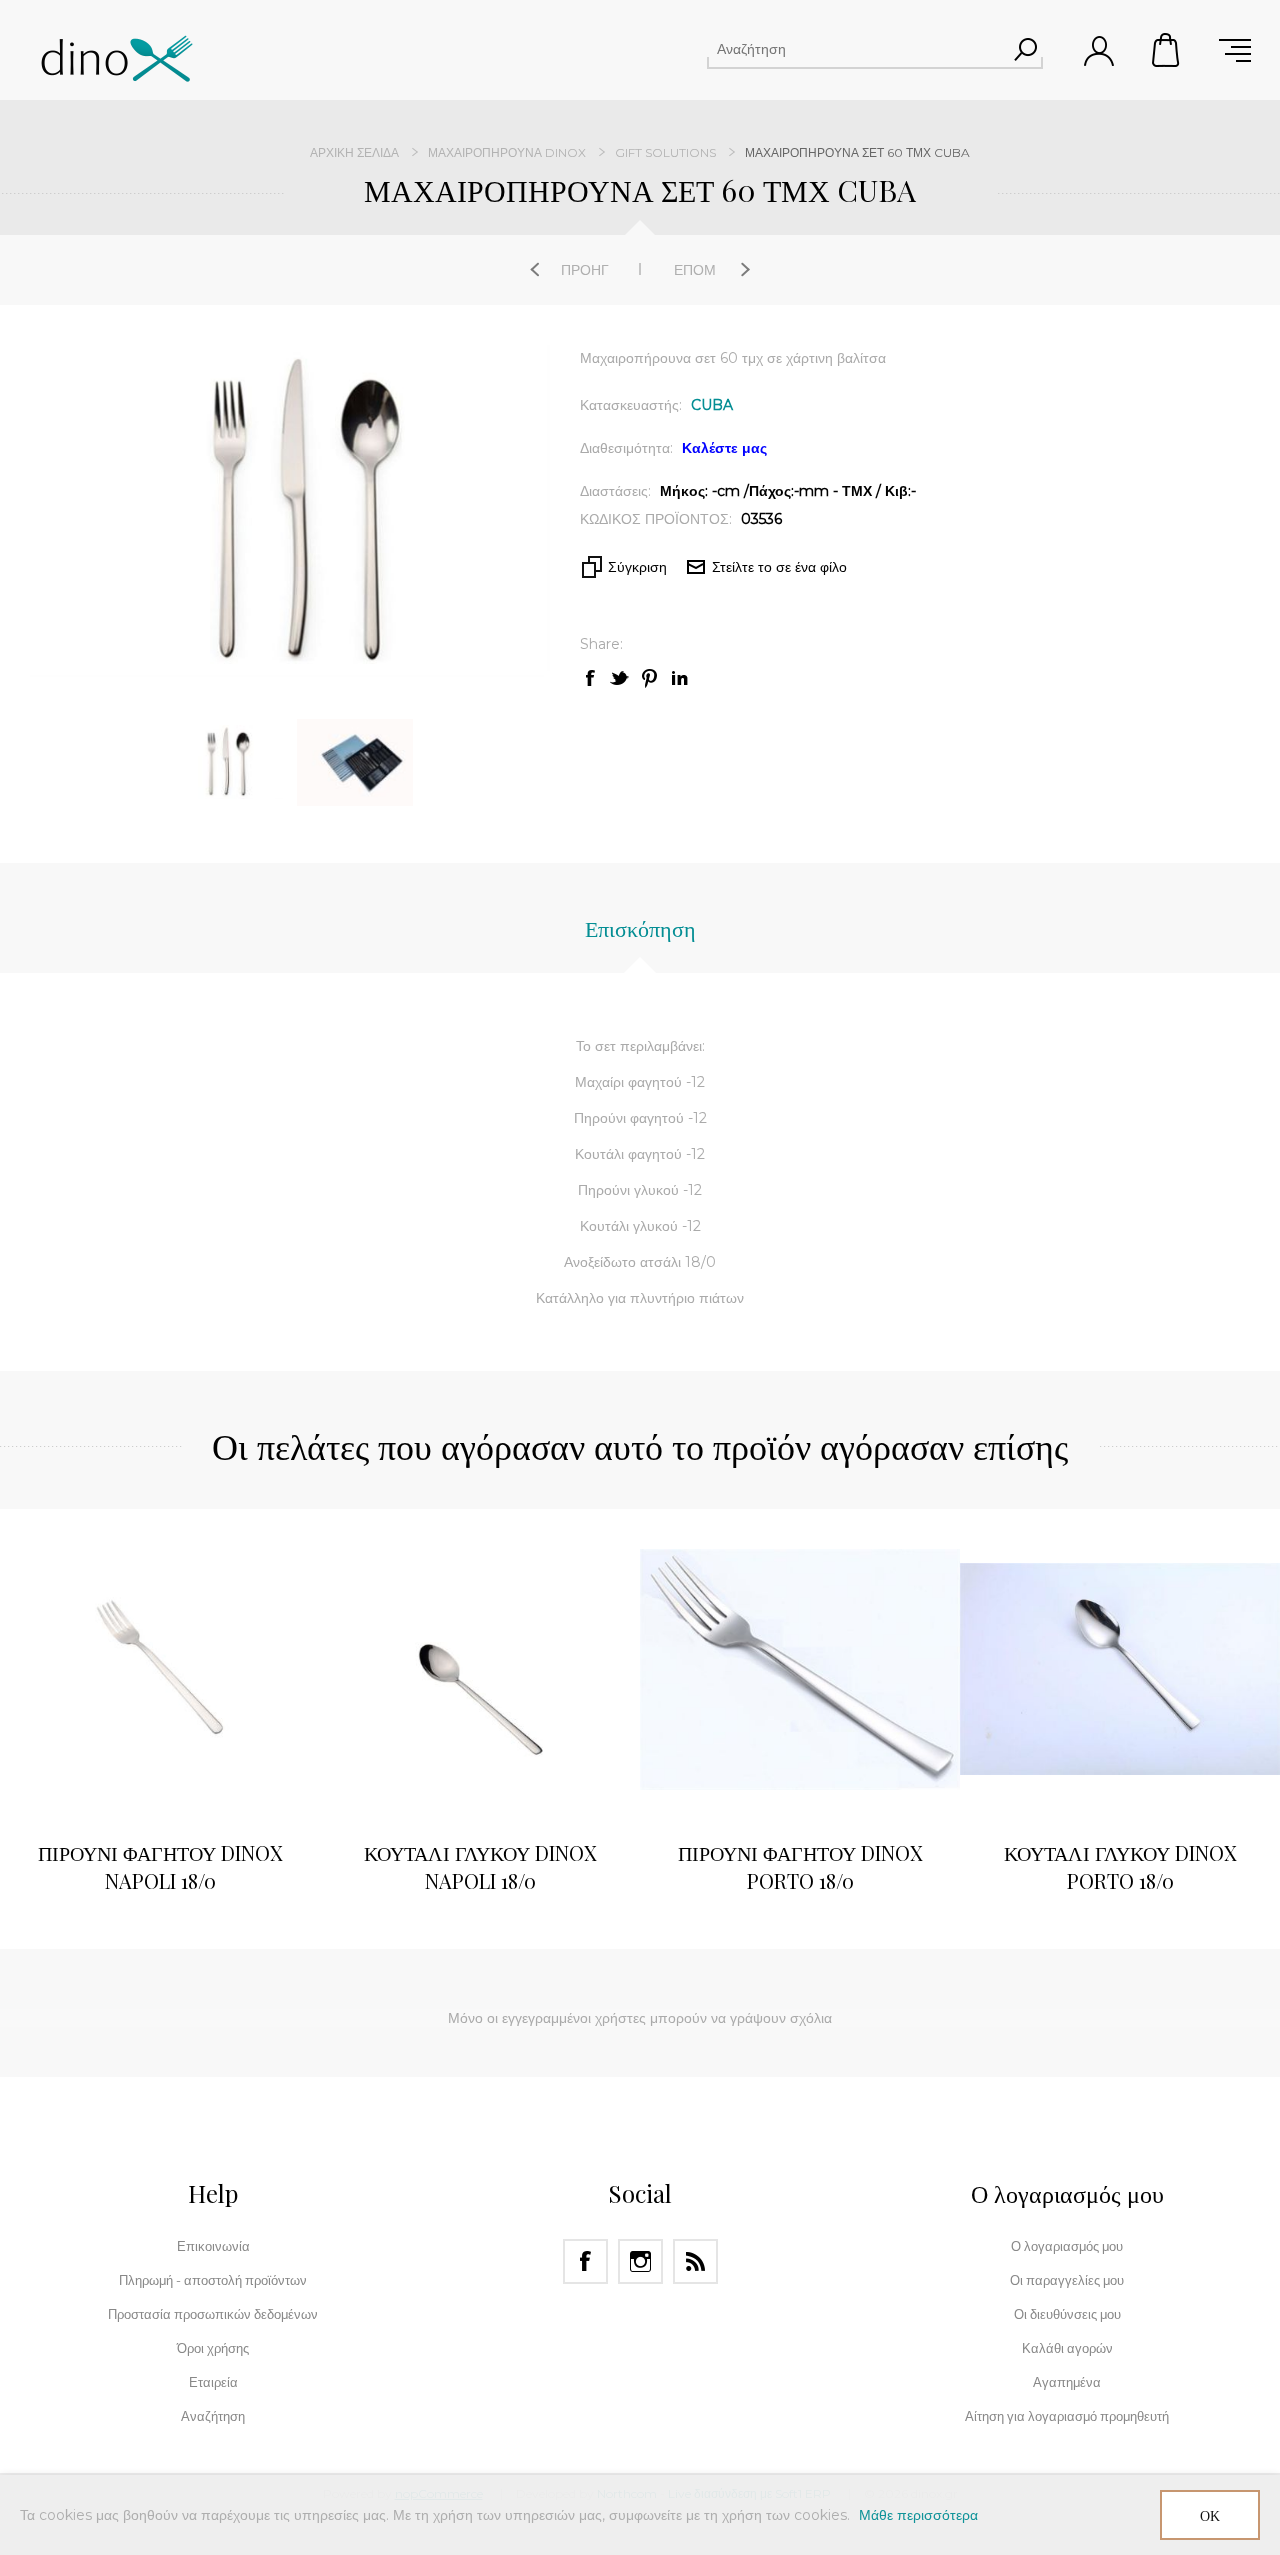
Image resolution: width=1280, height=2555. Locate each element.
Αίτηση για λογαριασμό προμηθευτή (1067, 2416)
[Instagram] (640, 2261)
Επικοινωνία (213, 2246)
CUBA (712, 405)
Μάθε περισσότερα (918, 2515)
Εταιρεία (213, 2382)
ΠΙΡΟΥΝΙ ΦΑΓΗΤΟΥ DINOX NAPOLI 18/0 (160, 1866)
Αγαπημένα (1067, 2382)
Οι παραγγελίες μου (1067, 2280)
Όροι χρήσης (213, 2348)
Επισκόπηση (640, 928)
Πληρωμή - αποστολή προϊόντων (213, 2280)
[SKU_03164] (480, 1669)
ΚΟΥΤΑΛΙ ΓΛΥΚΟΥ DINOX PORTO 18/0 (1120, 1866)
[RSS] (695, 2261)
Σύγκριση (637, 567)
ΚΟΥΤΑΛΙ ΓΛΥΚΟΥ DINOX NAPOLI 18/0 (480, 1866)
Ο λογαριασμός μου (1067, 2246)
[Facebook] (585, 2261)
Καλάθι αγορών (1167, 50)
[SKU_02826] (1120, 1669)
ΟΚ (1210, 2515)
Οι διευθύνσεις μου (1067, 2314)
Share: (601, 644)
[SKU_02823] (800, 1669)
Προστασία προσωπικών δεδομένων (213, 2314)
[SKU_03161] (160, 1669)
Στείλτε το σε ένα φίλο (779, 567)
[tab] (640, 938)
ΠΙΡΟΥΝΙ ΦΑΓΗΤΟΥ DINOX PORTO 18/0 (800, 1866)
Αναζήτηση (1025, 49)
